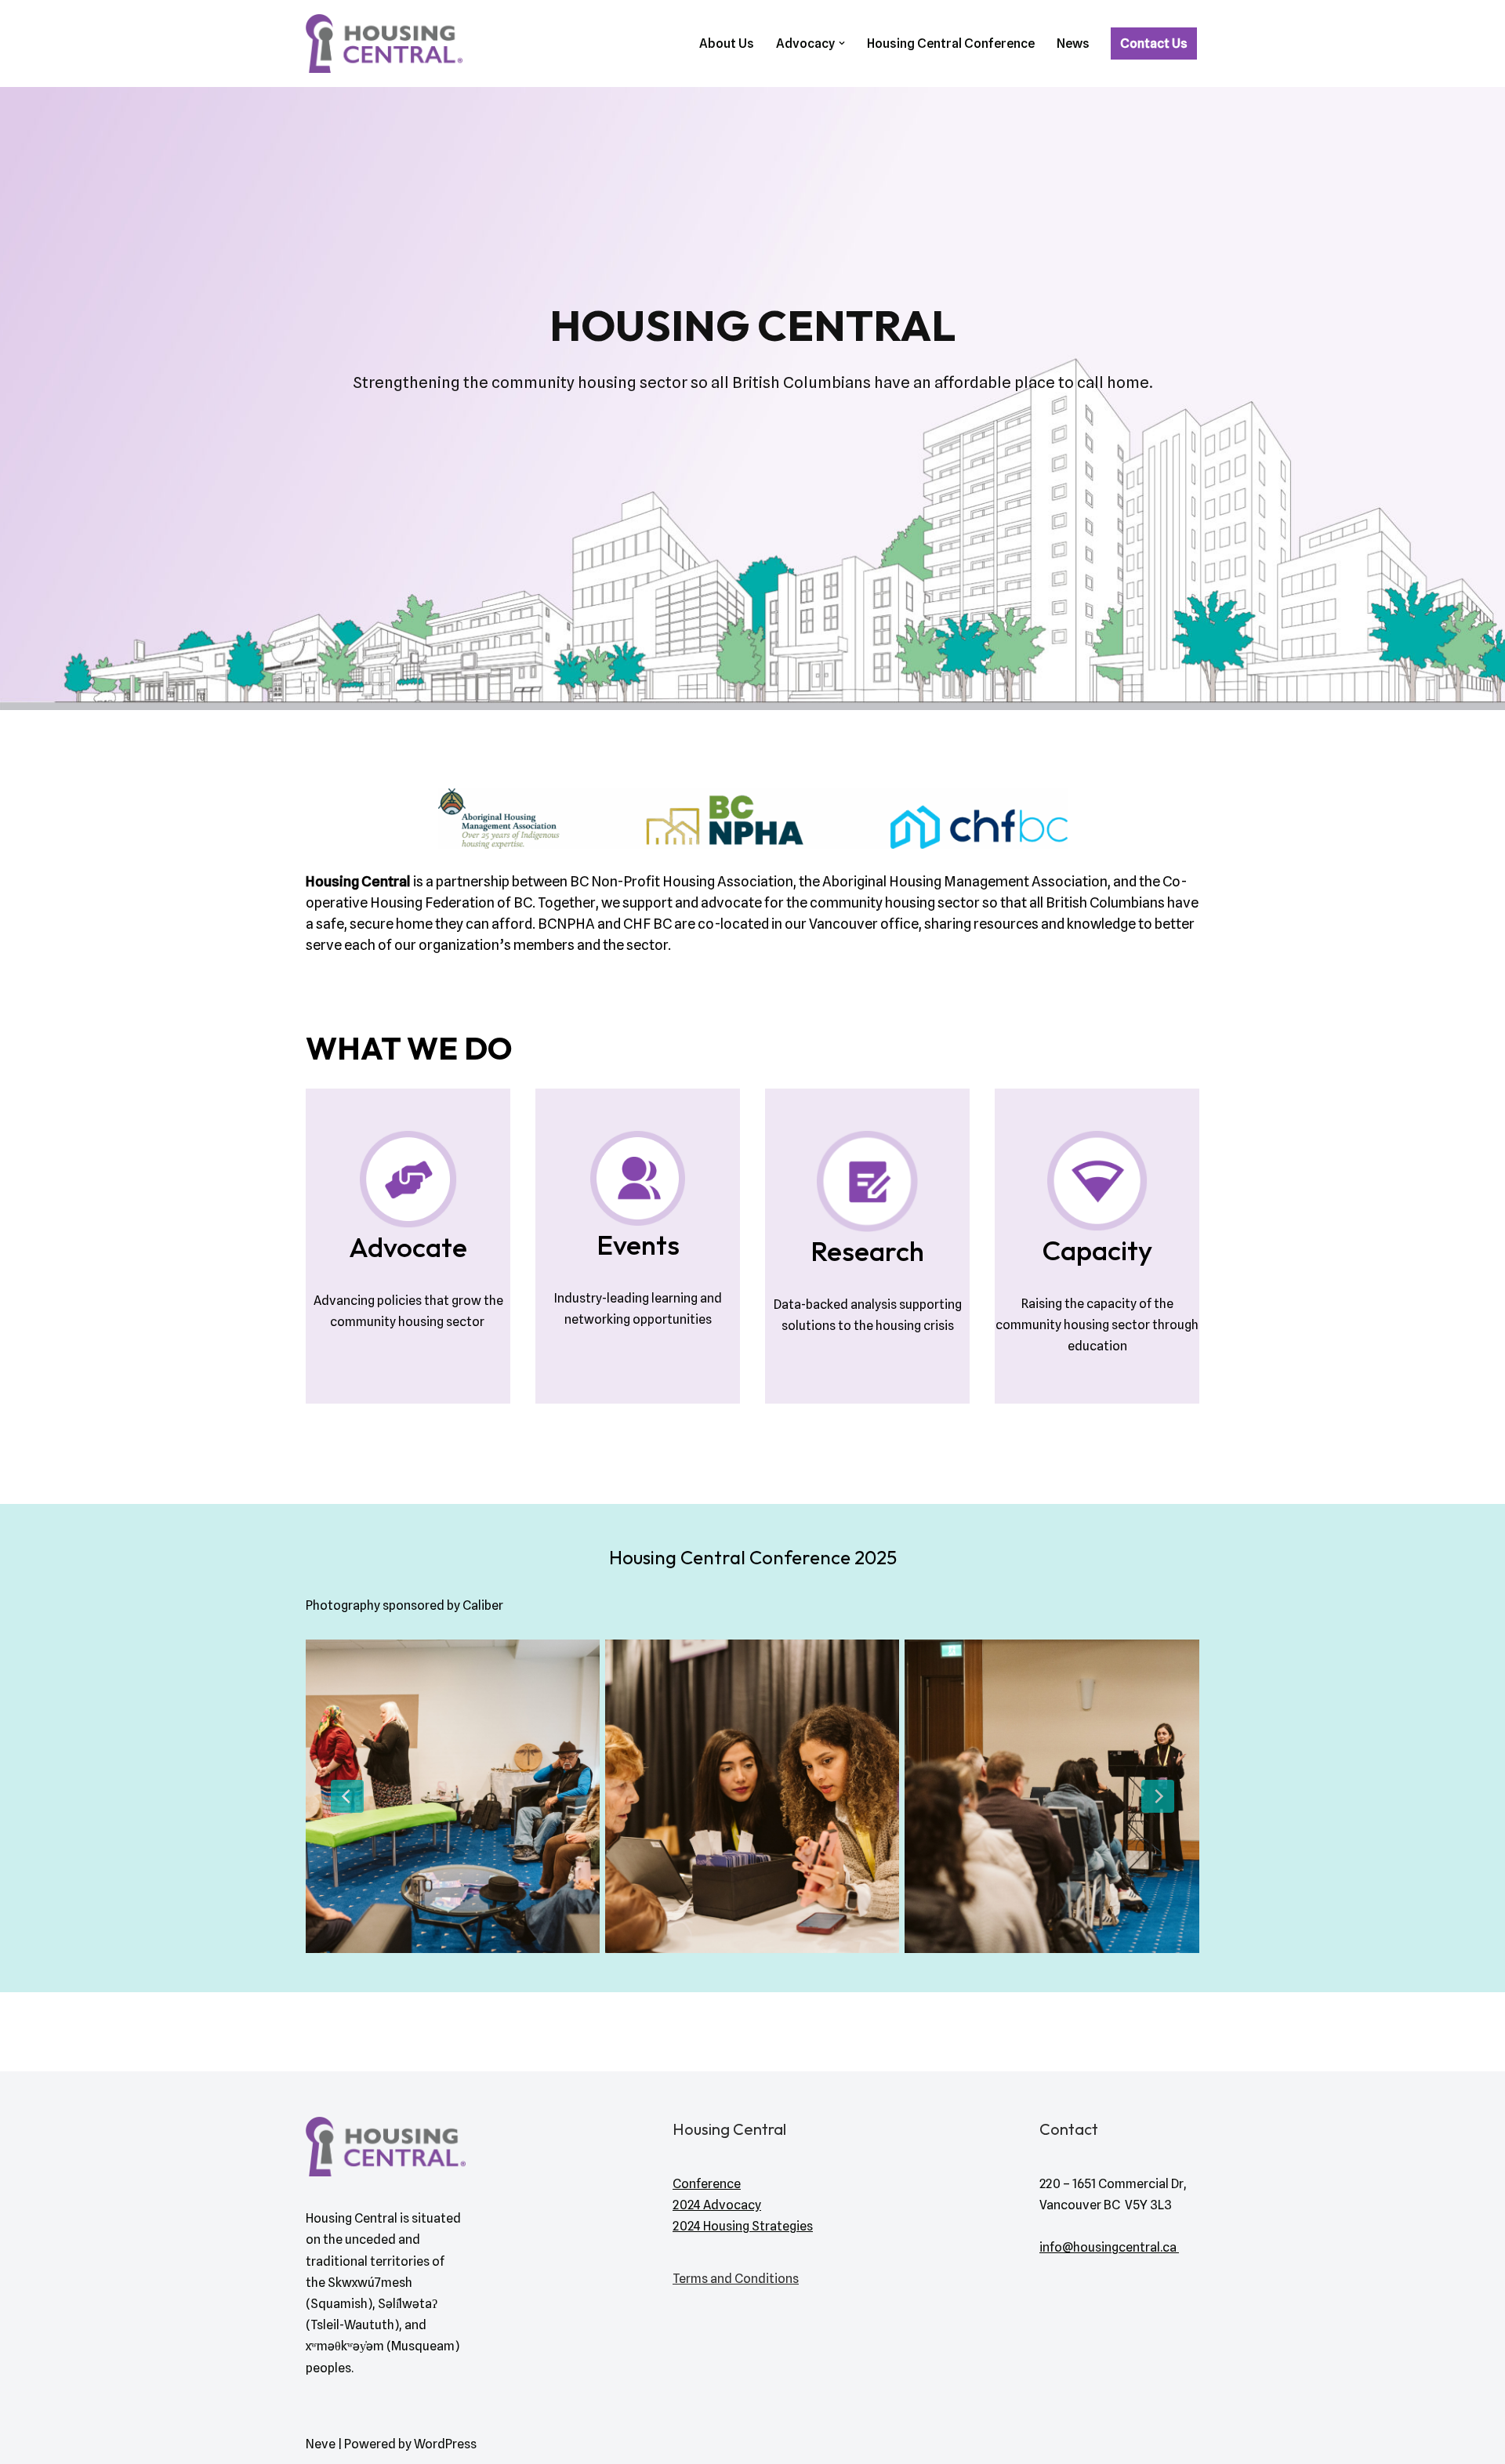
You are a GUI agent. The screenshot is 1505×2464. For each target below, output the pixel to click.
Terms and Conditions (736, 2279)
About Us (727, 43)
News (1073, 43)
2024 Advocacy (717, 2205)
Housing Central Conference (951, 43)
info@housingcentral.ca (1109, 2247)
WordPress (445, 2444)
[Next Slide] (1158, 1796)
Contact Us (1154, 43)
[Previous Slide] (347, 1796)
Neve (321, 2444)
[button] (842, 43)
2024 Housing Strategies (743, 2226)
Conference (707, 2184)
